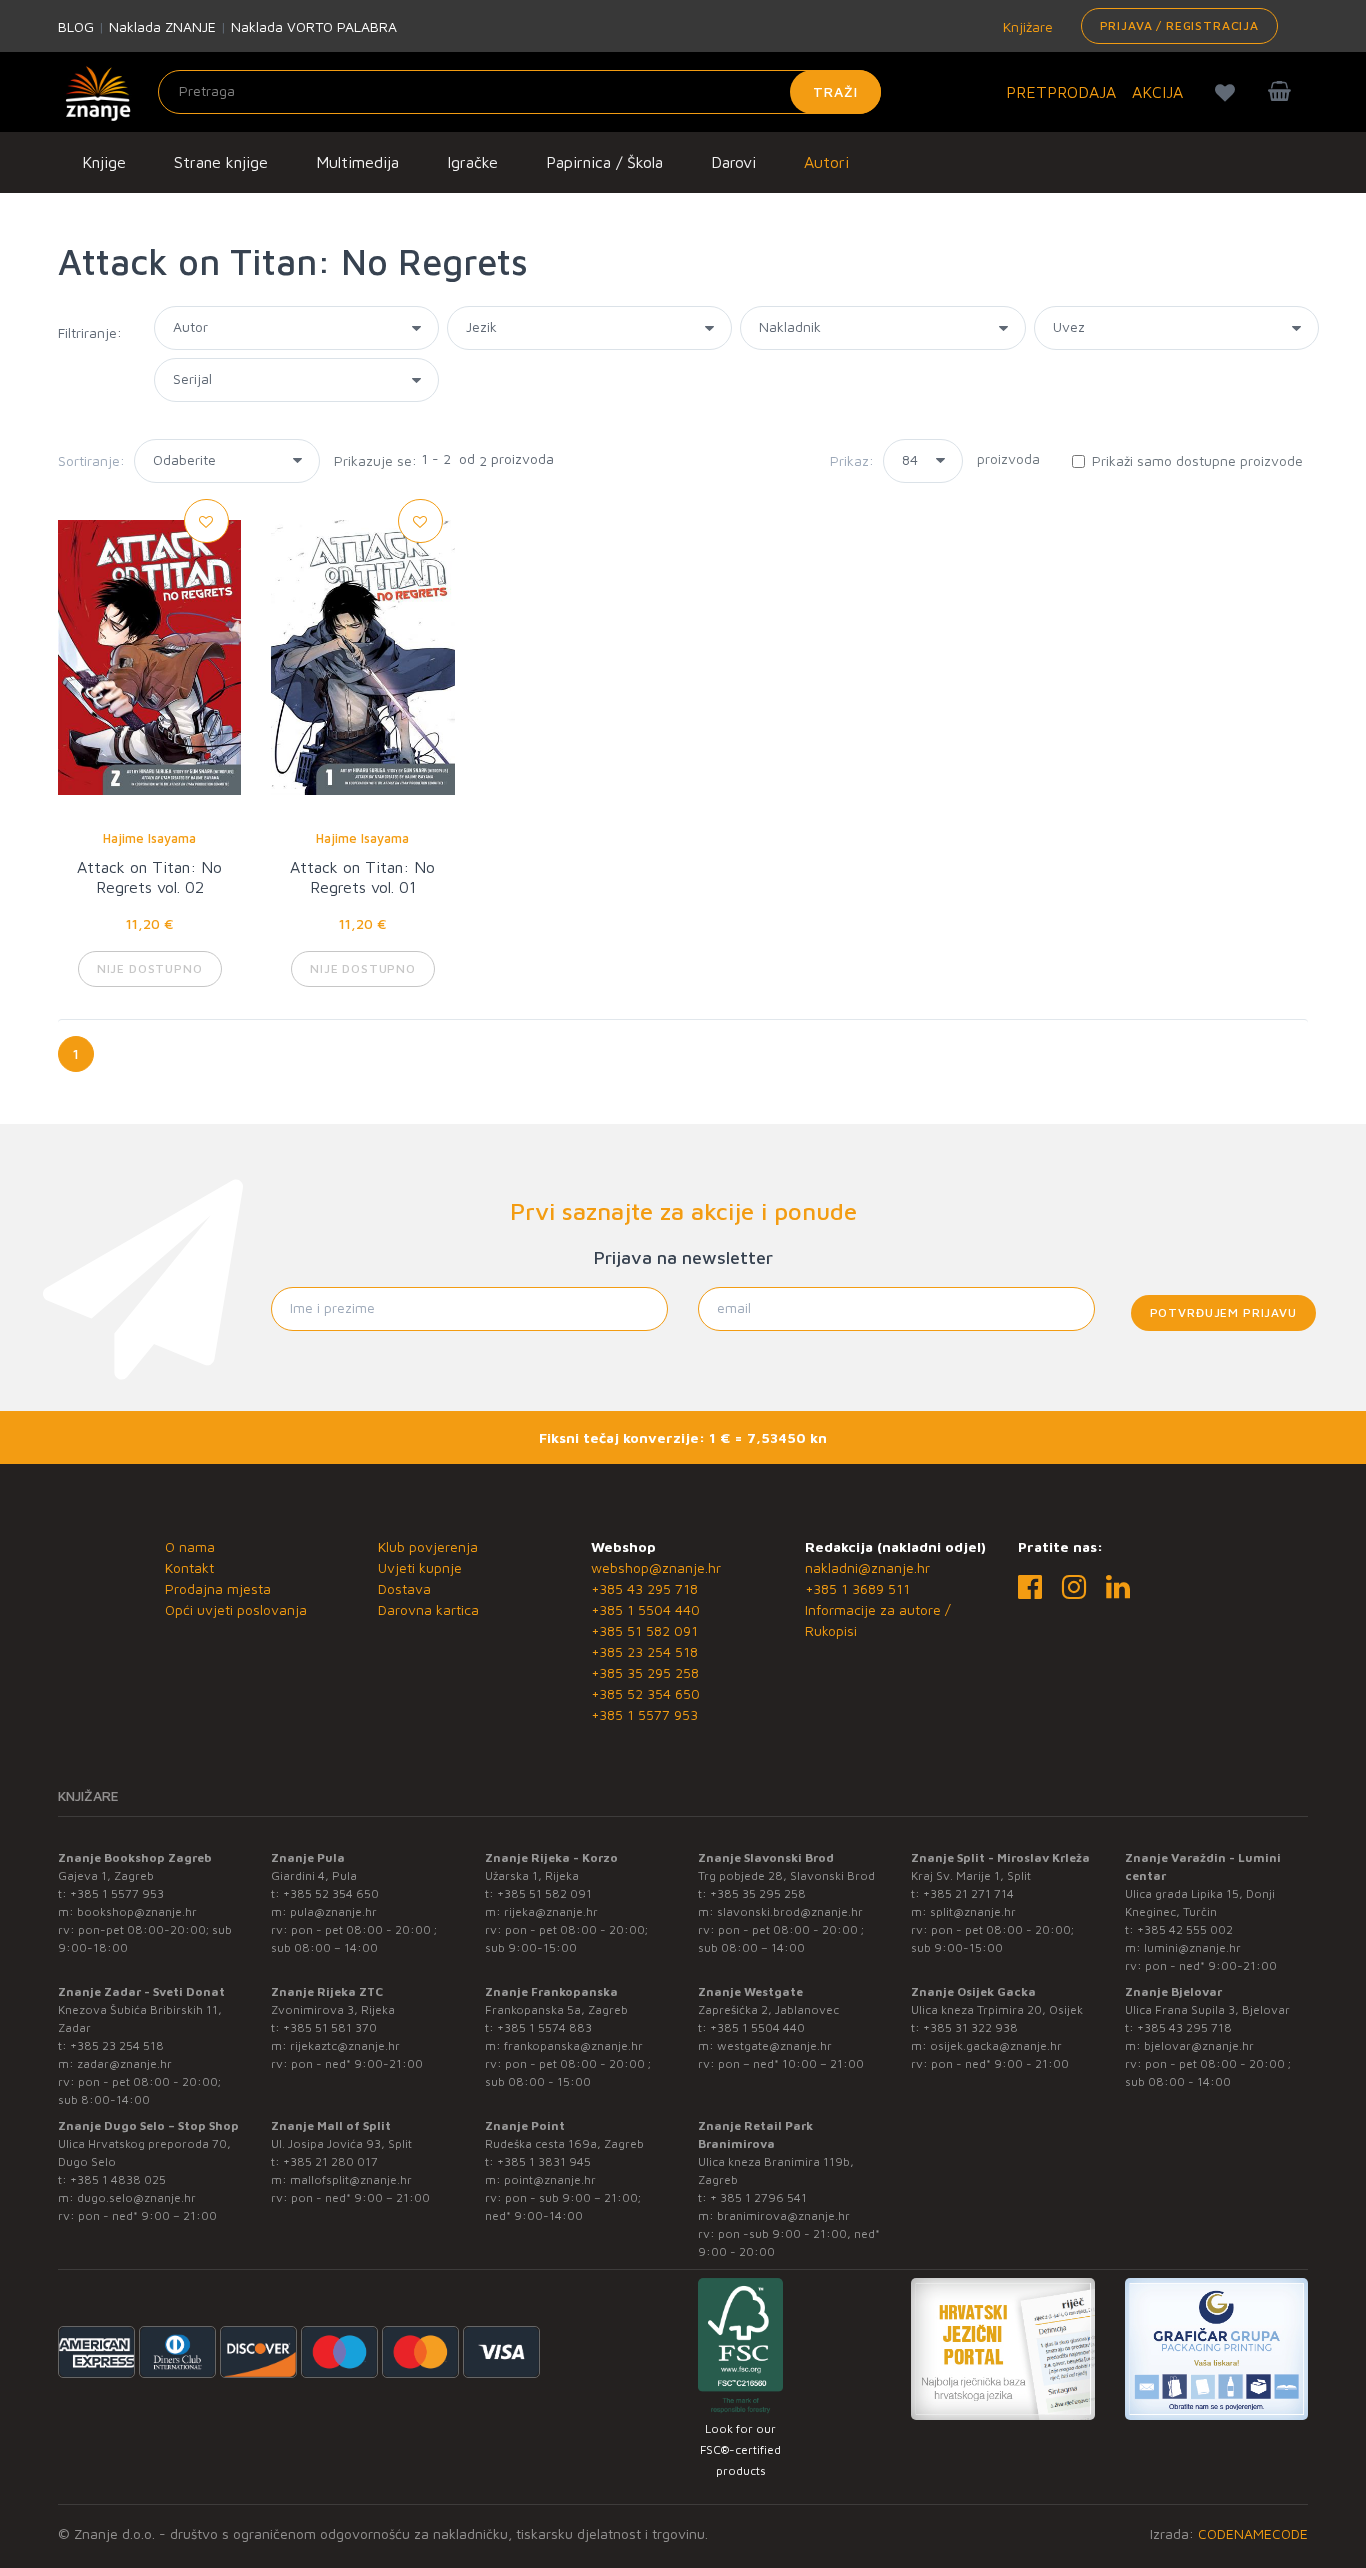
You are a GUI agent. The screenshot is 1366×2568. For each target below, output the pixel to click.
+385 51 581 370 (330, 2027)
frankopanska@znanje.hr (573, 2045)
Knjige (104, 162)
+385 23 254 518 (644, 1651)
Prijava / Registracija (1179, 25)
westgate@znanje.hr (774, 2045)
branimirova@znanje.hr (783, 2215)
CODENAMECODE (1253, 2533)
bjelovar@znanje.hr (1199, 2045)
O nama (190, 1546)
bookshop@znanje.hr (137, 1911)
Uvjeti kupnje (420, 1567)
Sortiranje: (91, 460)
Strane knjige (221, 162)
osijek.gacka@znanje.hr (996, 2045)
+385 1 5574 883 (544, 2027)
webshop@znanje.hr (656, 1567)
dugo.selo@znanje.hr (136, 2197)
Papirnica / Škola (604, 162)
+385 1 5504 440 (645, 1609)
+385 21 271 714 (968, 1893)
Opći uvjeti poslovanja (236, 1609)
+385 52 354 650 (645, 1693)
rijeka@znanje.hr (551, 1911)
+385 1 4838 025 (118, 2179)
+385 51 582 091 (644, 1630)
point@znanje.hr (550, 2179)
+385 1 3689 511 (857, 1588)
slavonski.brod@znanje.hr (790, 1911)
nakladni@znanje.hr (867, 1567)
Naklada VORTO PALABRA (314, 26)
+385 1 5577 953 (644, 1714)
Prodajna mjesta (218, 1588)
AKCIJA (1157, 92)
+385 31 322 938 (970, 2027)
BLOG (76, 26)
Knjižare (1026, 26)
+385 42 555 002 (1185, 1929)
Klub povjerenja (428, 1546)
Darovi (733, 162)
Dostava (404, 1588)
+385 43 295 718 (644, 1588)
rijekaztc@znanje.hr (345, 2045)
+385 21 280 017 (330, 2161)
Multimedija (357, 162)
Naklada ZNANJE (162, 26)
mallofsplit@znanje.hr (351, 2179)
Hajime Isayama (149, 838)
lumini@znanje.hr (1192, 1947)
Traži (835, 91)
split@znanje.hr (973, 1911)
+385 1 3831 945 (544, 2161)
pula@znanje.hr (333, 1911)
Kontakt (189, 1567)
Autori (826, 162)
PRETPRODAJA (1061, 92)
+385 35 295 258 (645, 1672)
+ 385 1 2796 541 (758, 2197)
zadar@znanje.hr (124, 2063)
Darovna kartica (428, 1609)
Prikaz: (852, 460)
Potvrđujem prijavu (1223, 1312)
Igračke (472, 162)
